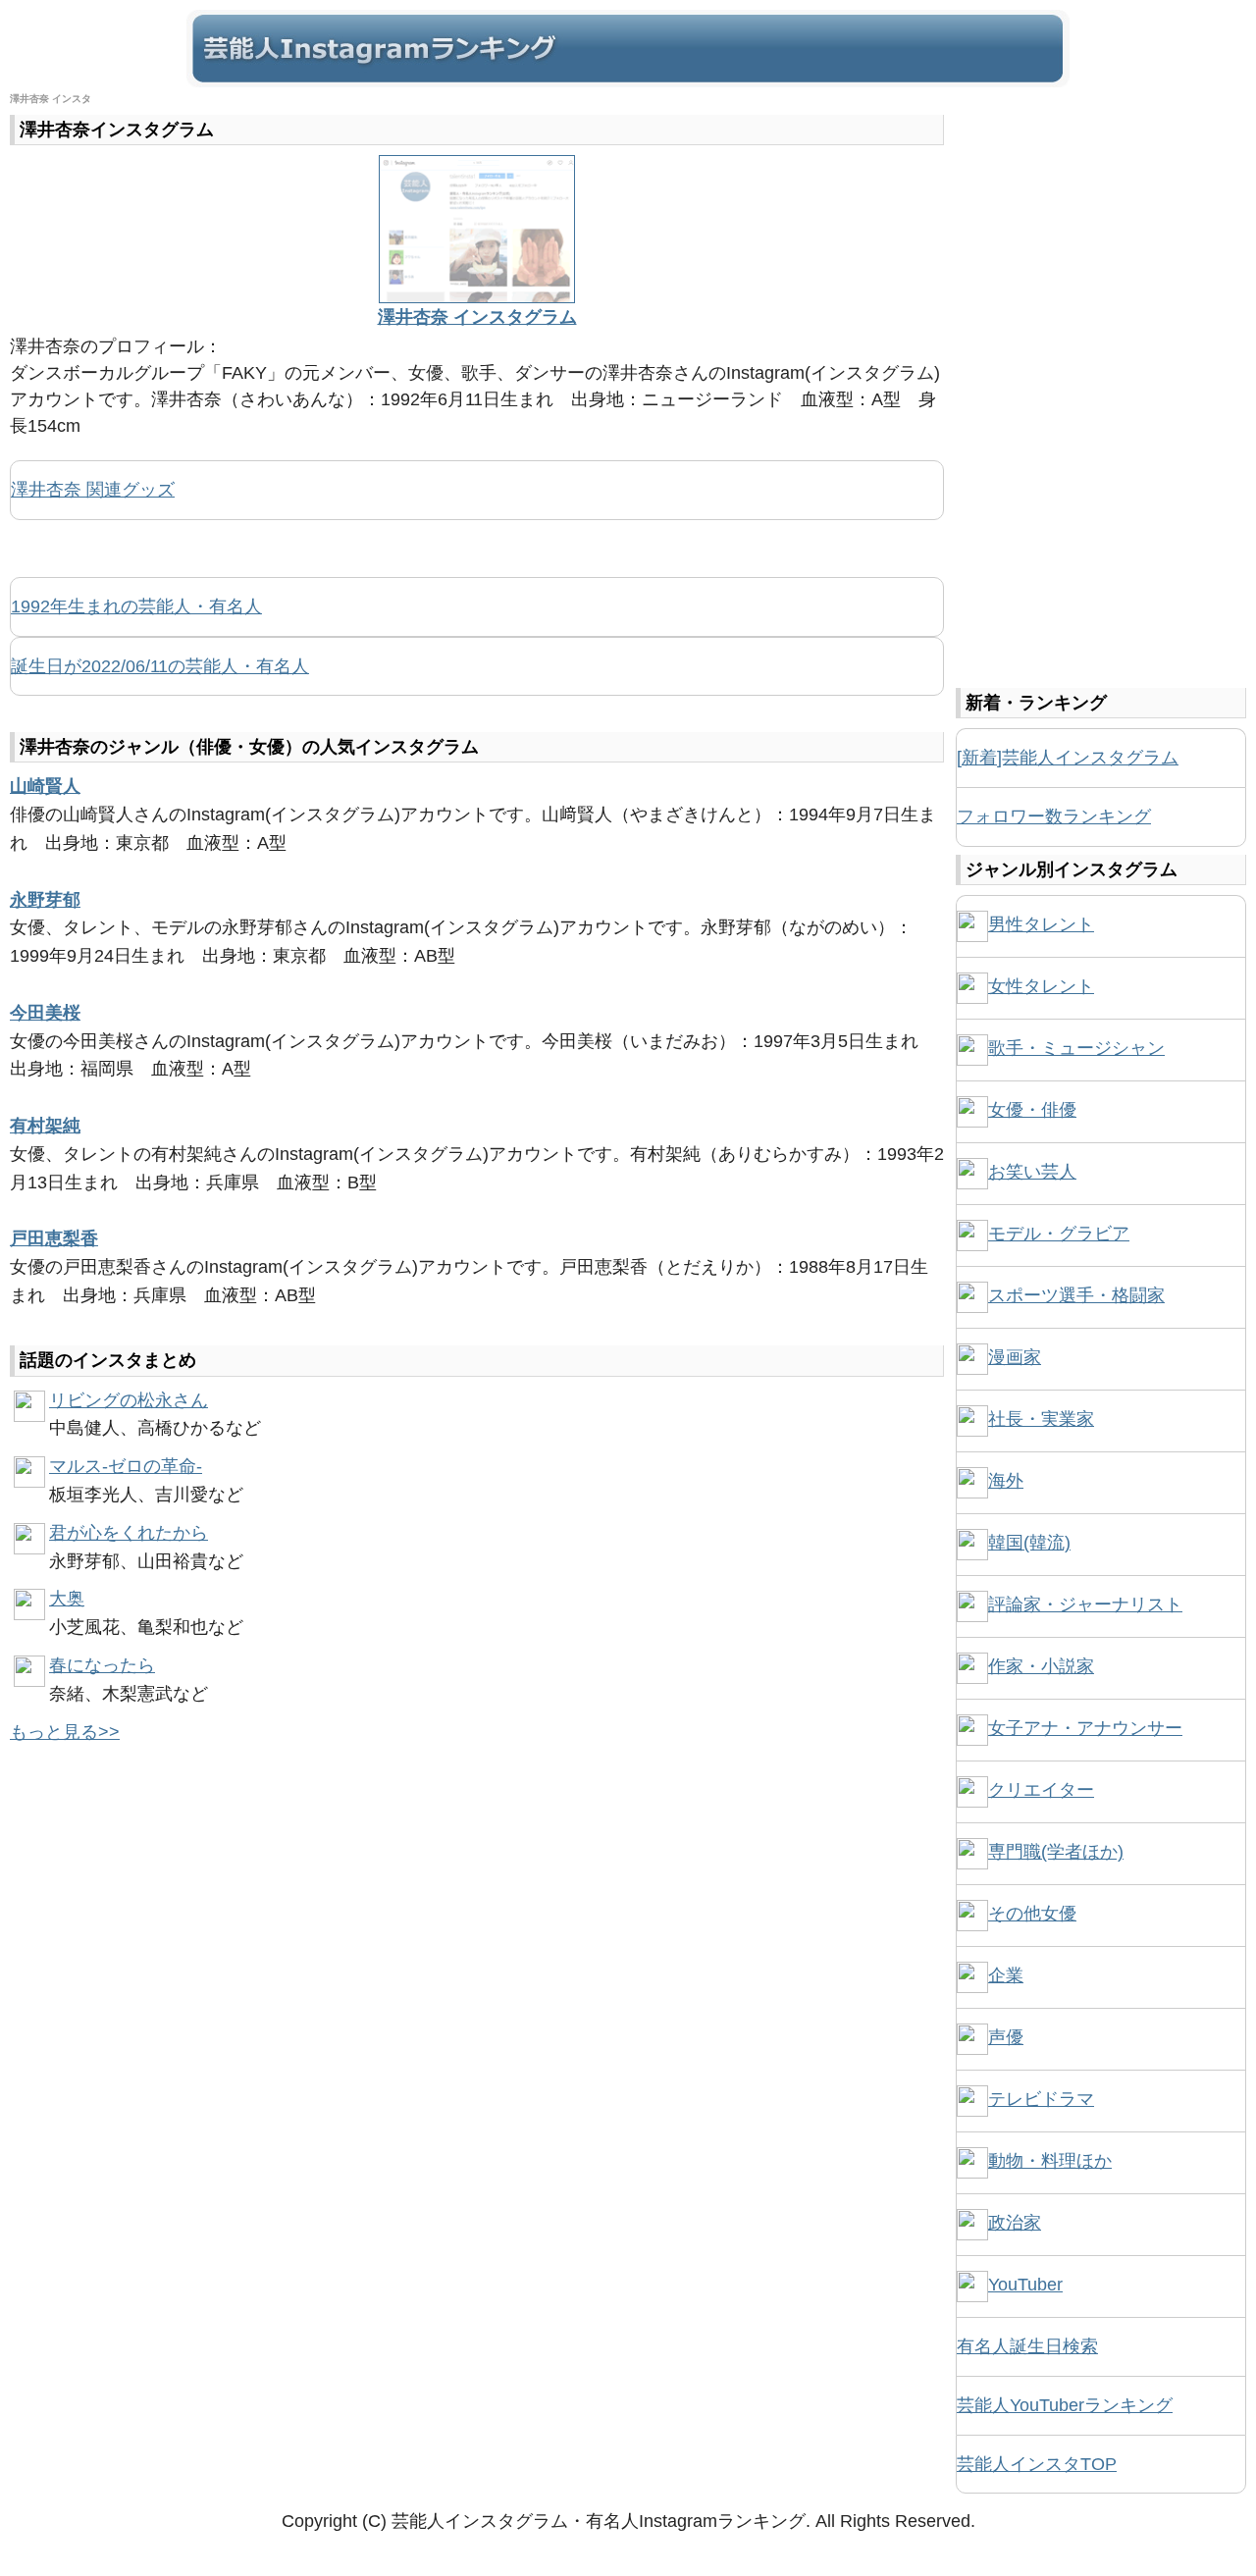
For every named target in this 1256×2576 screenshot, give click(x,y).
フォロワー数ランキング (1054, 816)
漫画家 (1015, 1357)
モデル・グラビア (1059, 1234)
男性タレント (1041, 924)
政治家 (1015, 2223)
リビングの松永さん (129, 1400)
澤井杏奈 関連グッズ (93, 490)
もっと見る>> (65, 1732)
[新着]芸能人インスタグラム (1068, 758)
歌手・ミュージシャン (1076, 1048)
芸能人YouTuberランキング (1065, 2405)
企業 (1006, 1975)
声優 (1006, 2037)
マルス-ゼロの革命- (126, 1466)
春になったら (102, 1665)
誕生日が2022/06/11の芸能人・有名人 (160, 666)
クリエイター (1041, 1790)
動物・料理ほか (1050, 2161)
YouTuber (1025, 2285)
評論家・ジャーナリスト (1085, 1604)
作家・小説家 (1041, 1666)
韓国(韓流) (1029, 1543)
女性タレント (1041, 986)
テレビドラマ (1041, 2099)
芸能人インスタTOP (1037, 2464)
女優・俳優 (1032, 1110)
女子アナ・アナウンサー (1085, 1728)
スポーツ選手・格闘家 (1076, 1295)
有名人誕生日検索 (1027, 2346)
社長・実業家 (1041, 1419)
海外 (1006, 1481)
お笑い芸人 (1032, 1172)
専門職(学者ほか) (1056, 1852)
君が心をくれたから (129, 1533)
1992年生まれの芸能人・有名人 (136, 606)
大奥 (67, 1599)
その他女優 (1032, 1914)
